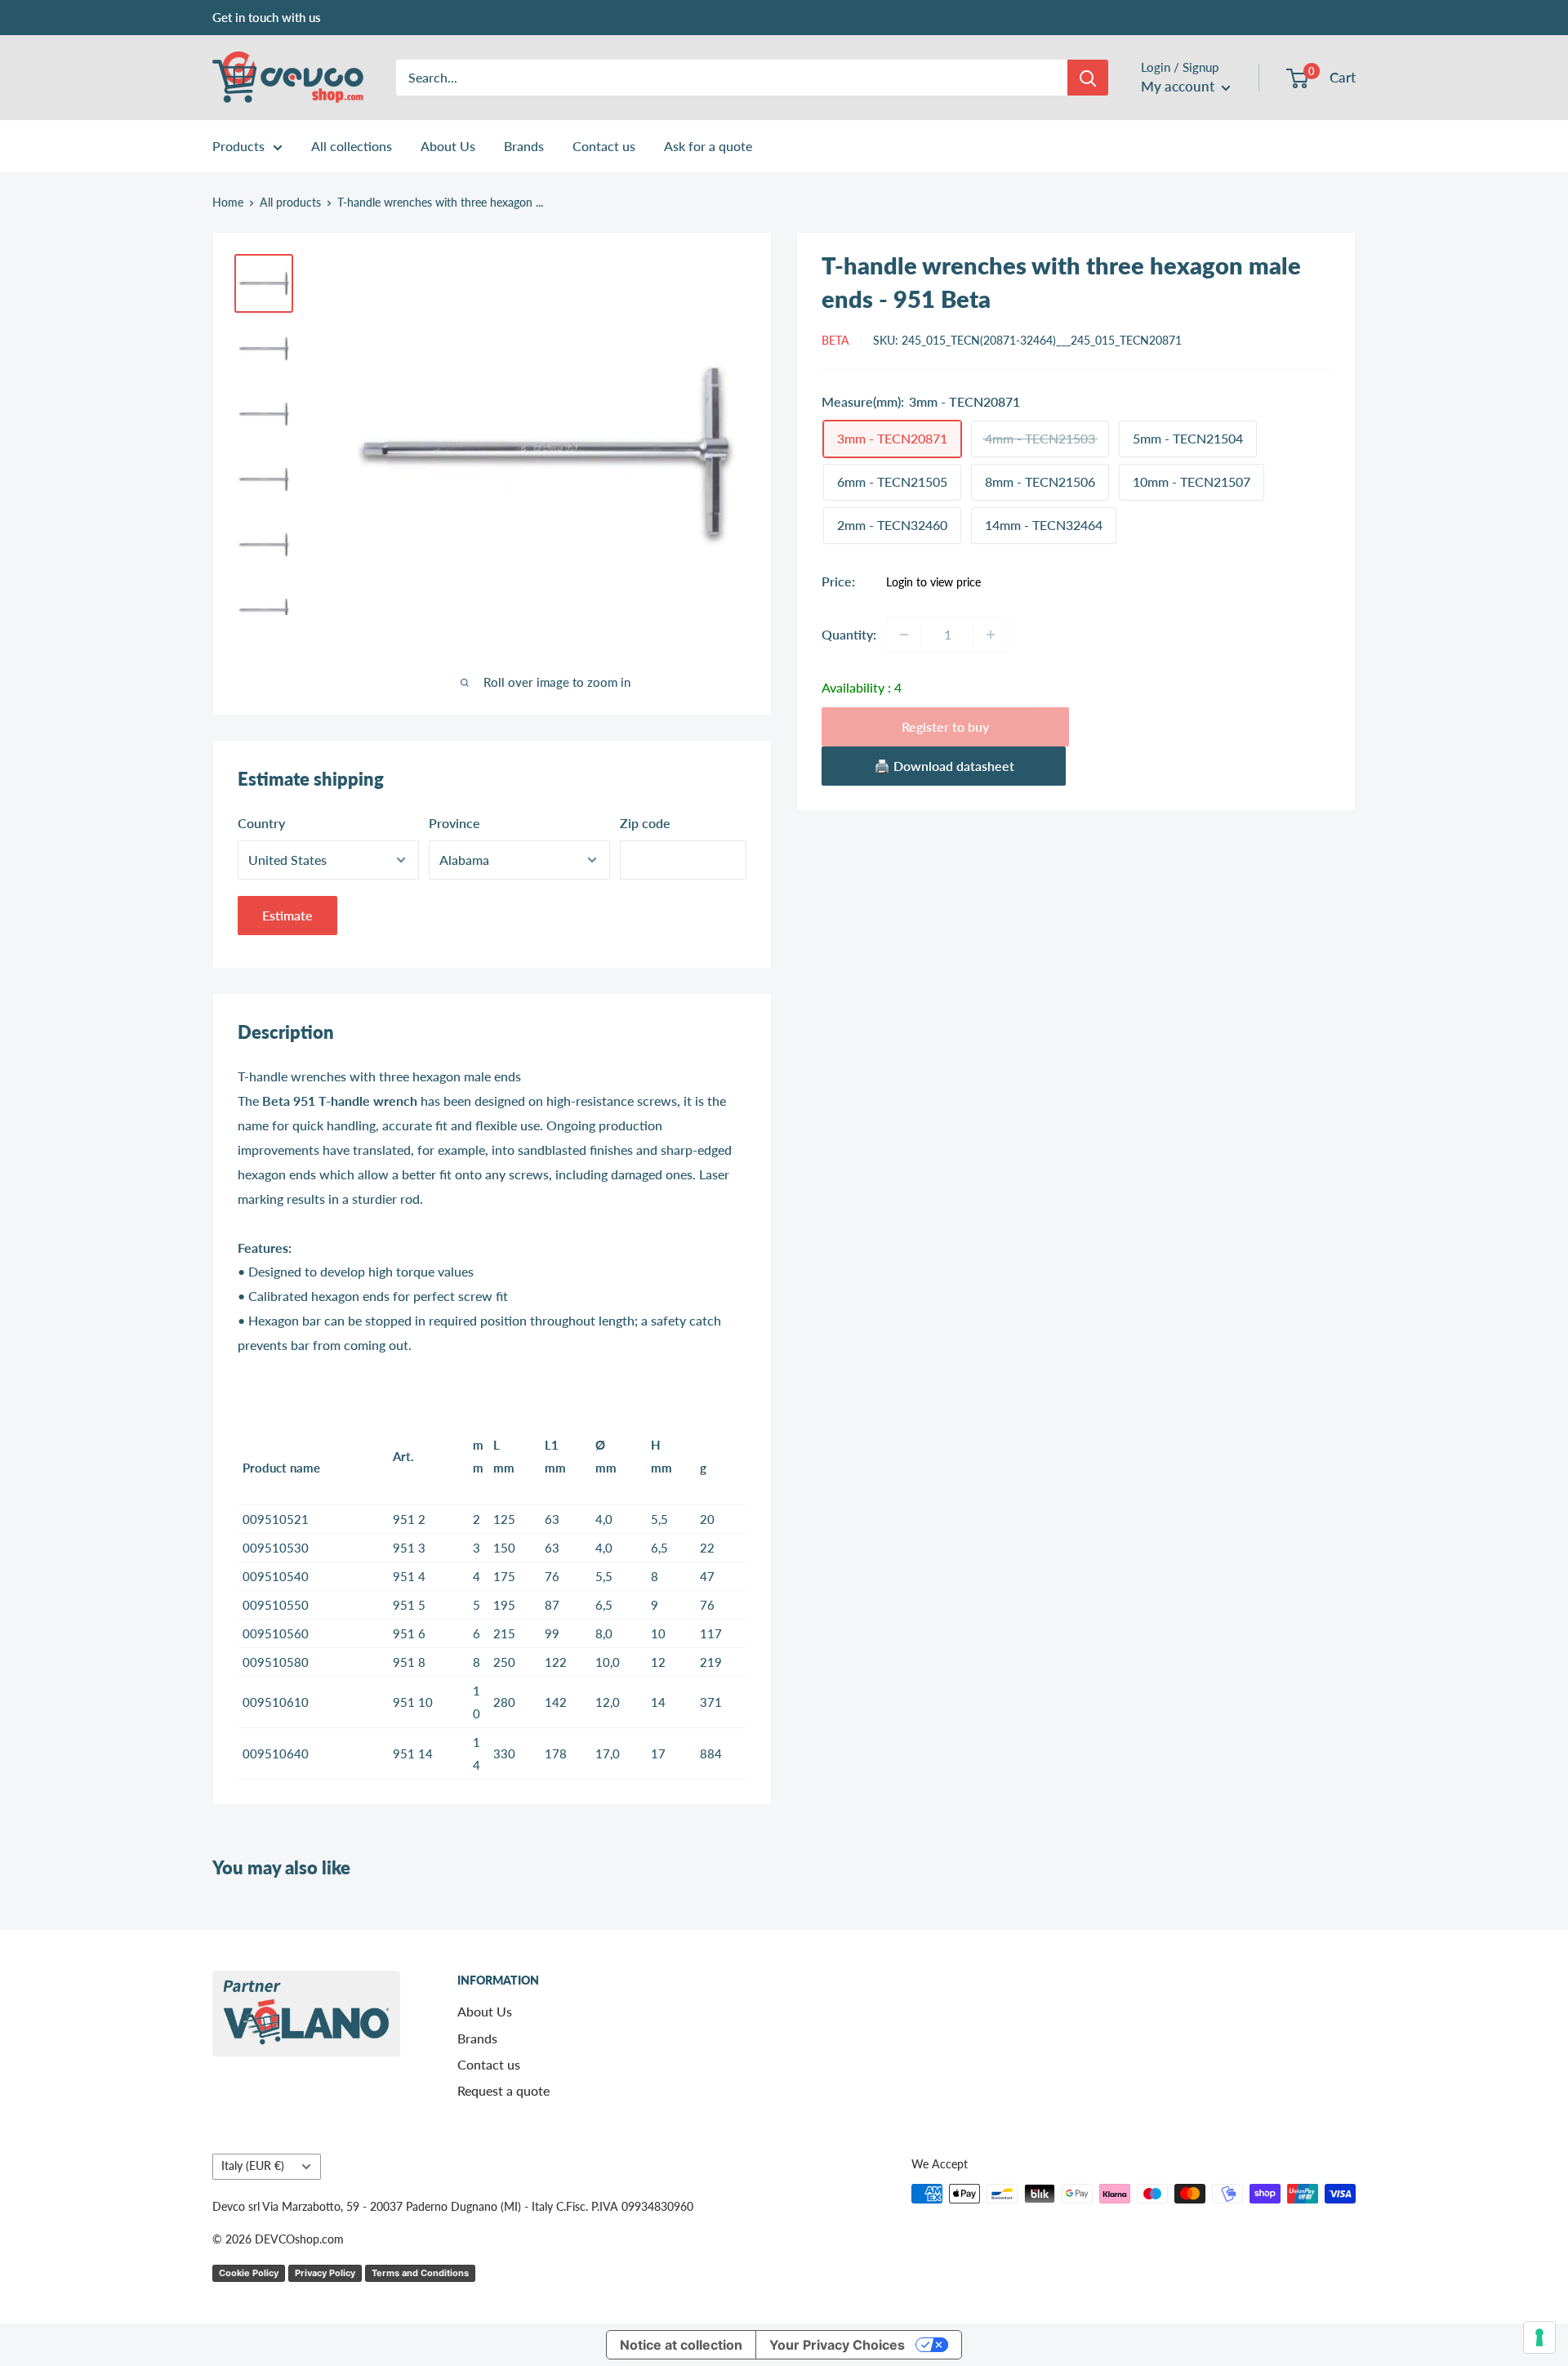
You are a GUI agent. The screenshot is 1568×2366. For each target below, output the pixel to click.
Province (454, 823)
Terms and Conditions (420, 2273)
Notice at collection (681, 2345)
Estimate (287, 915)
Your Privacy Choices (837, 2345)
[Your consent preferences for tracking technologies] (1539, 2337)
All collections (352, 146)
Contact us (604, 146)
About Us (448, 146)
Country (261, 823)
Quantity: (849, 634)
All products (290, 202)
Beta (835, 340)
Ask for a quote (708, 146)
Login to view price (933, 582)
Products (238, 146)
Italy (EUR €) (253, 2166)
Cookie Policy (249, 2273)
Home (228, 202)
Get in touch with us (267, 17)
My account (1179, 86)
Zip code (645, 823)
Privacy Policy (325, 2273)
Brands (524, 146)
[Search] (1088, 78)
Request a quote (503, 2090)
